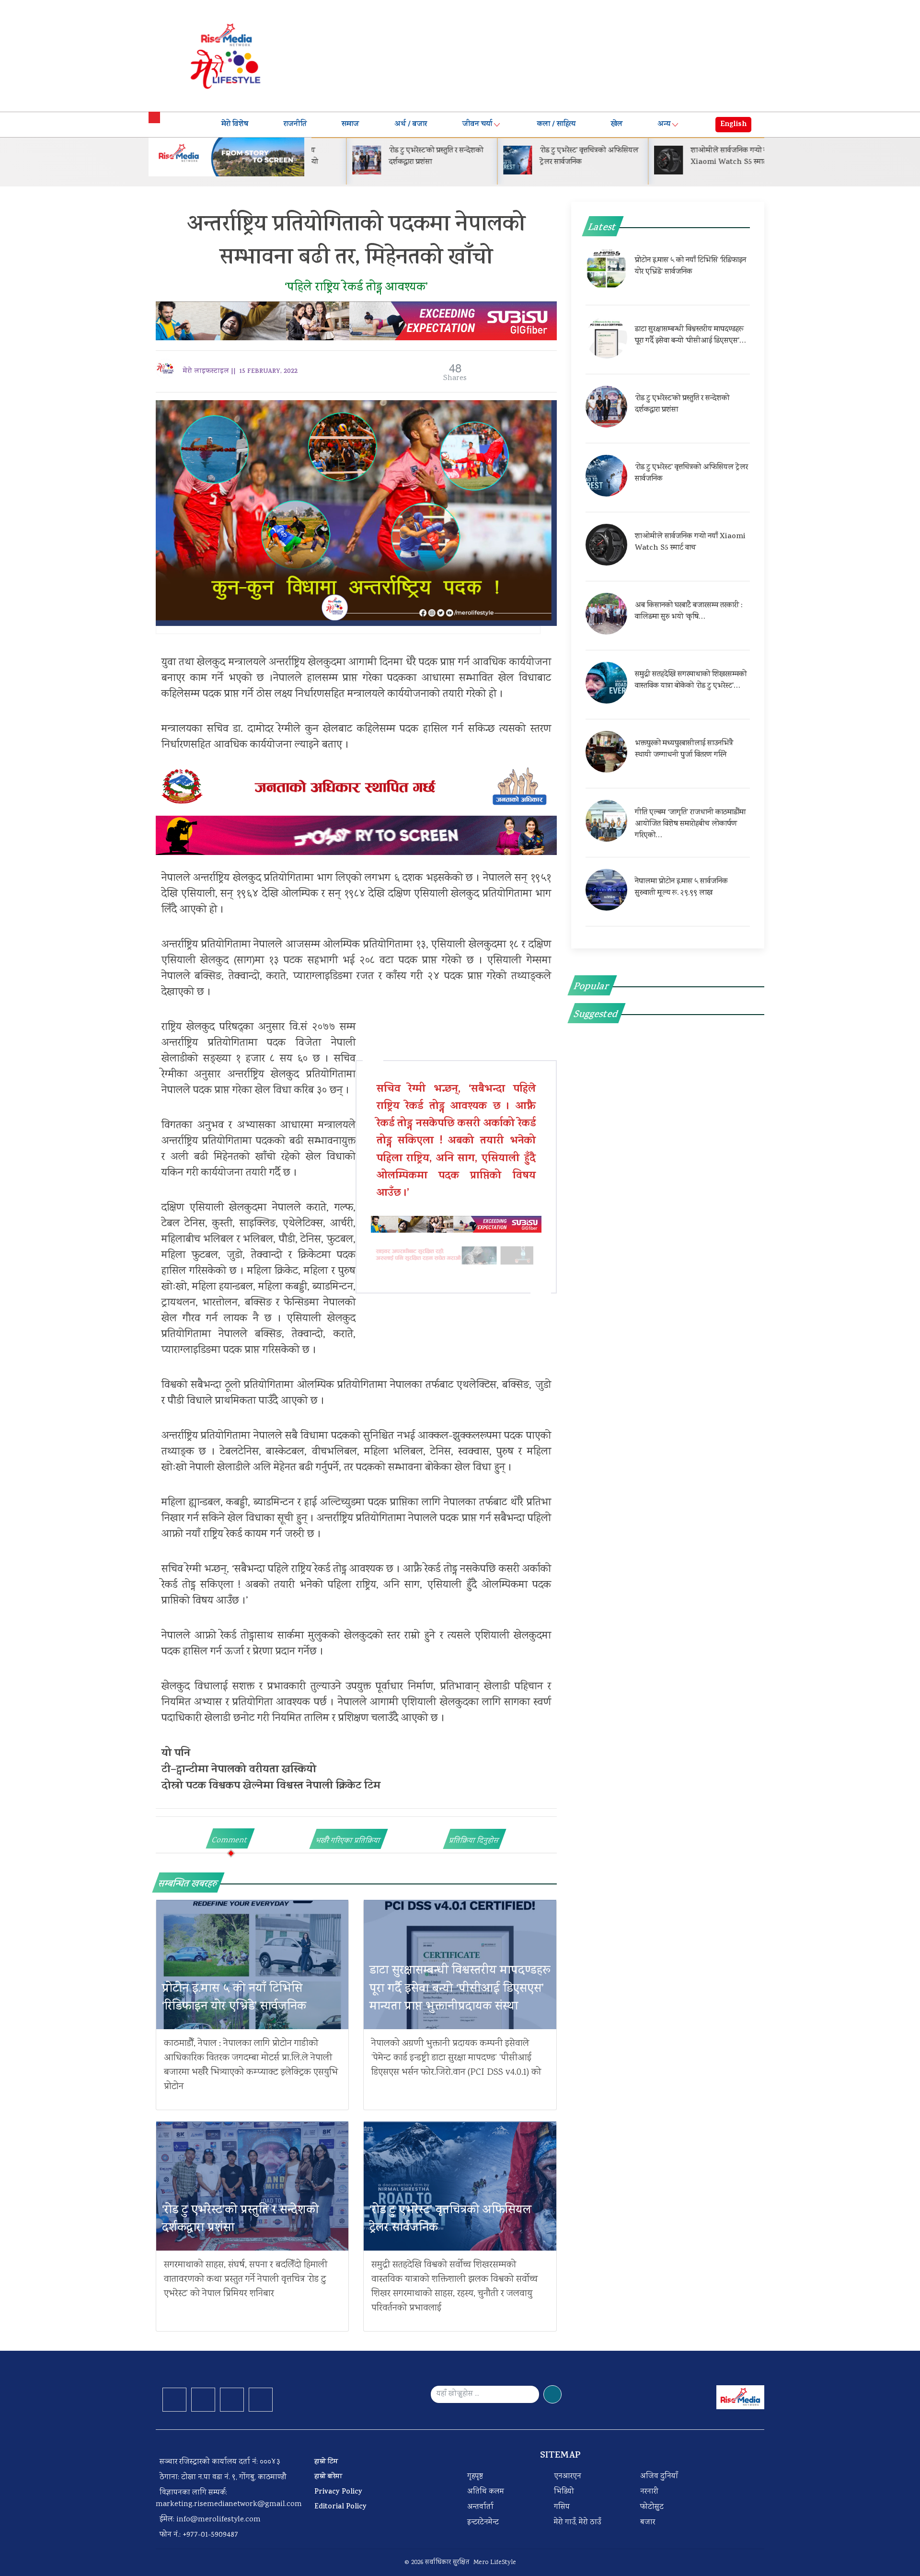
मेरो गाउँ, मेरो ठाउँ (577, 2523)
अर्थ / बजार (411, 125)
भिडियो (564, 2492)
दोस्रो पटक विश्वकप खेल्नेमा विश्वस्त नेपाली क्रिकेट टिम (271, 1787)
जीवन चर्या (477, 125)
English (733, 125)
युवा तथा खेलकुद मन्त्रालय (210, 663)
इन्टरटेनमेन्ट (483, 2523)
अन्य (664, 125)
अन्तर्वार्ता (480, 2507)
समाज (350, 125)
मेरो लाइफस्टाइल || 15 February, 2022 (240, 372)
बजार (648, 2523)
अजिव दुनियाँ (659, 2477)
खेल (617, 125)
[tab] (230, 1838)
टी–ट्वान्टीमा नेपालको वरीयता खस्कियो (239, 1770)
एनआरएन (568, 2477)
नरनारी (649, 2492)
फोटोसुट (652, 2507)
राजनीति (295, 125)
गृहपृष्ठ (475, 2477)
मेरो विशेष (235, 125)
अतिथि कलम (486, 2492)
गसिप (562, 2507)
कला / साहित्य (556, 125)
